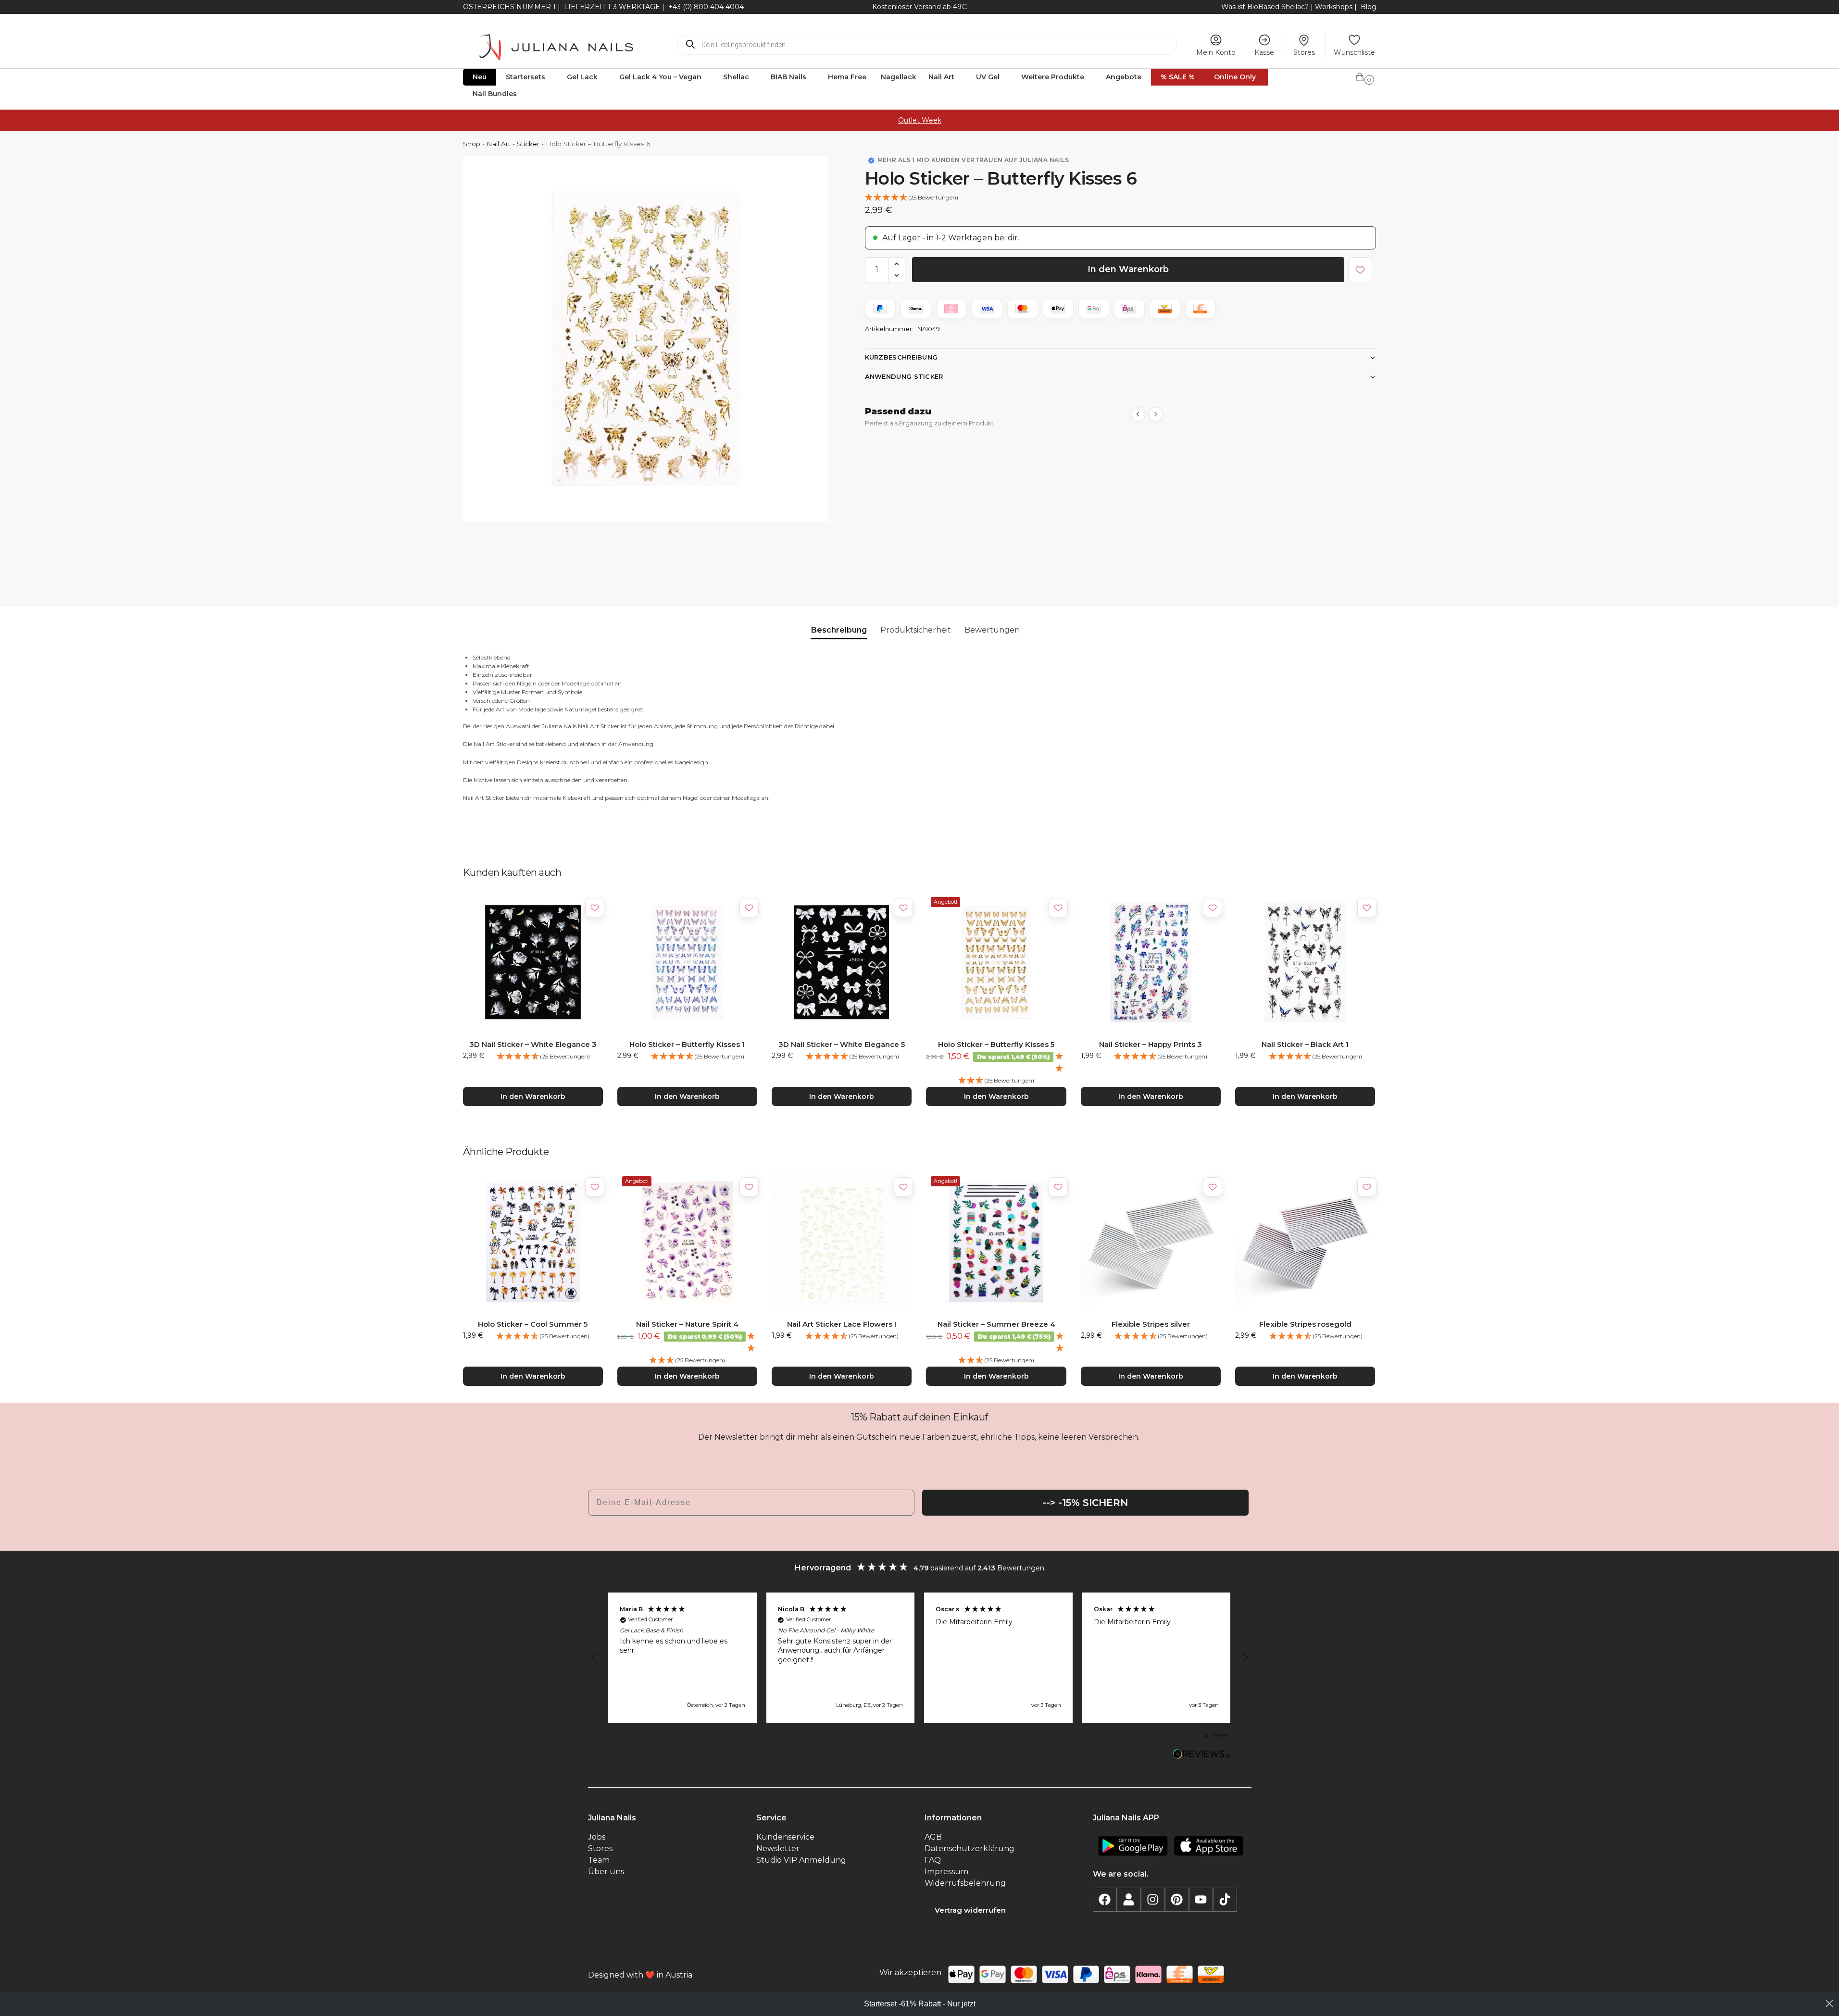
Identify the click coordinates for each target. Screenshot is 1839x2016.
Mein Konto (1216, 52)
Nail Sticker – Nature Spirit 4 (687, 1324)
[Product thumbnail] (912, 510)
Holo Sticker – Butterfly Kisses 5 (996, 1044)
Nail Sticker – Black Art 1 (1305, 1044)
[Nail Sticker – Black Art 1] (1305, 962)
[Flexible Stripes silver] (1151, 1241)
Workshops (1334, 7)
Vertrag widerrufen (970, 1910)
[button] (1365, 75)
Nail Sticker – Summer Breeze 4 (996, 1324)
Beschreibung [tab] (839, 630)
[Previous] (1138, 414)
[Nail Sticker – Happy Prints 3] (1151, 962)
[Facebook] (1105, 1900)
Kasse (1264, 52)
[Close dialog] (1829, 2004)
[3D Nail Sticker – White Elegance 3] (533, 962)
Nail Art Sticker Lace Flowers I (842, 1324)
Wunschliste (1354, 52)
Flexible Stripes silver (1151, 1324)
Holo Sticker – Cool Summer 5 (533, 1324)
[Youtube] (1201, 1900)
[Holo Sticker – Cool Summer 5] (533, 1241)
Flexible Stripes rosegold (1305, 1324)
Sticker (528, 144)
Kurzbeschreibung (901, 357)
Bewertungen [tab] (992, 630)
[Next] (1156, 414)
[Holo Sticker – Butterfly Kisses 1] (687, 962)
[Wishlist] (595, 908)
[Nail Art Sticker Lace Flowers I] (842, 1241)
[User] (1129, 1900)
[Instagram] (1153, 1900)
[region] (920, 1658)
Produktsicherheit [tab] (916, 630)
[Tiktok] (1225, 1900)
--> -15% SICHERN (1085, 1503)
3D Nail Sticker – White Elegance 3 (533, 1044)
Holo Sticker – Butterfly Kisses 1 (687, 1044)
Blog (1369, 7)
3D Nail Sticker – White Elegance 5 (842, 1044)
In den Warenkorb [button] (533, 1096)
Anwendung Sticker (904, 376)
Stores (1304, 52)
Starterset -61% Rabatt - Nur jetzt (920, 2004)
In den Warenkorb (1128, 269)
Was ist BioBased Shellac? (1266, 7)
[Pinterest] (1177, 1900)
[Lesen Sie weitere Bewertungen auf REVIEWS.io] (1202, 1755)
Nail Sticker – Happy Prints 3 (1151, 1044)
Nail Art (499, 144)
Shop (472, 144)
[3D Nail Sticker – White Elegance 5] (842, 962)
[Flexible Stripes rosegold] (1305, 1241)
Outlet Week (920, 120)
